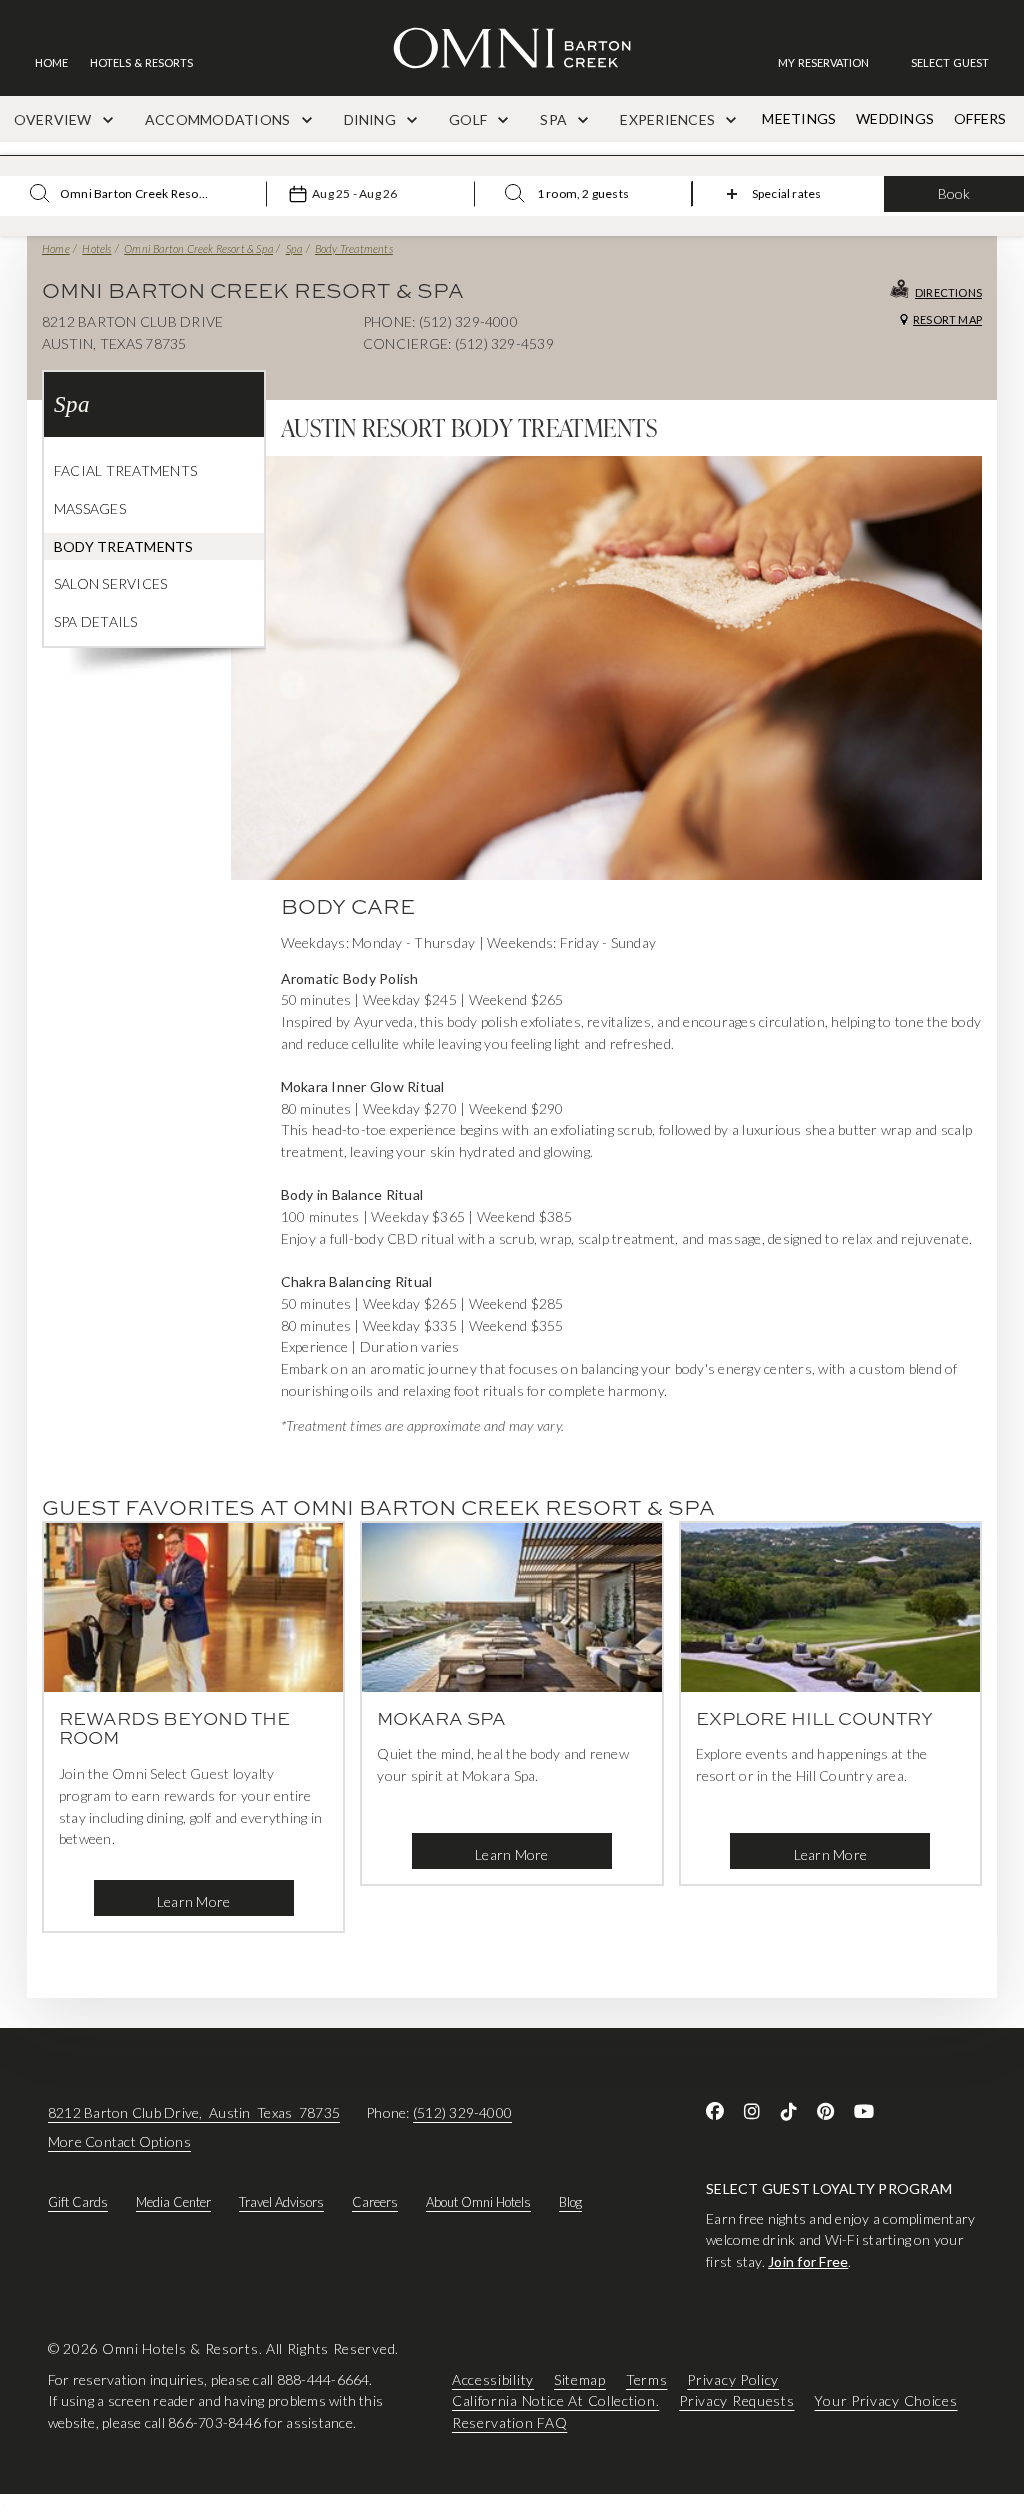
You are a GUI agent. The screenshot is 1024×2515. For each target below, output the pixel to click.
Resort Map (947, 319)
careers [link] (375, 2202)
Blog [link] (570, 2202)
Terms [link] (647, 2379)
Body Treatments (354, 248)
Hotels (96, 248)
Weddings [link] (895, 118)
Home (56, 248)
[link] (833, 62)
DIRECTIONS (948, 292)
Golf (469, 119)
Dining (372, 119)
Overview (54, 119)
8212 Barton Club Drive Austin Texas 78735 (194, 2112)
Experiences (669, 119)
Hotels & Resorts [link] (141, 62)
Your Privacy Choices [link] (885, 2400)
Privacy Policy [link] (733, 2379)
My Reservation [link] (823, 62)
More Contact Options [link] (119, 2141)
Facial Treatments (125, 470)
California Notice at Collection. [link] (555, 2400)
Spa (555, 119)
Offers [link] (980, 118)
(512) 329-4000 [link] (462, 2112)
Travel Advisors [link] (281, 2202)
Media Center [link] (173, 2202)
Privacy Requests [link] (736, 2400)
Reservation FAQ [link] (510, 2422)
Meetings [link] (799, 118)
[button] (950, 62)
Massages (90, 508)
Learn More (193, 1901)
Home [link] (51, 62)
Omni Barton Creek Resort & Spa (198, 248)
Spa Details (96, 621)
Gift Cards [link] (78, 2202)
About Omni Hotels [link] (478, 2202)
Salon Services (110, 583)
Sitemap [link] (580, 2379)
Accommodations (219, 119)
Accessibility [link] (493, 2379)
